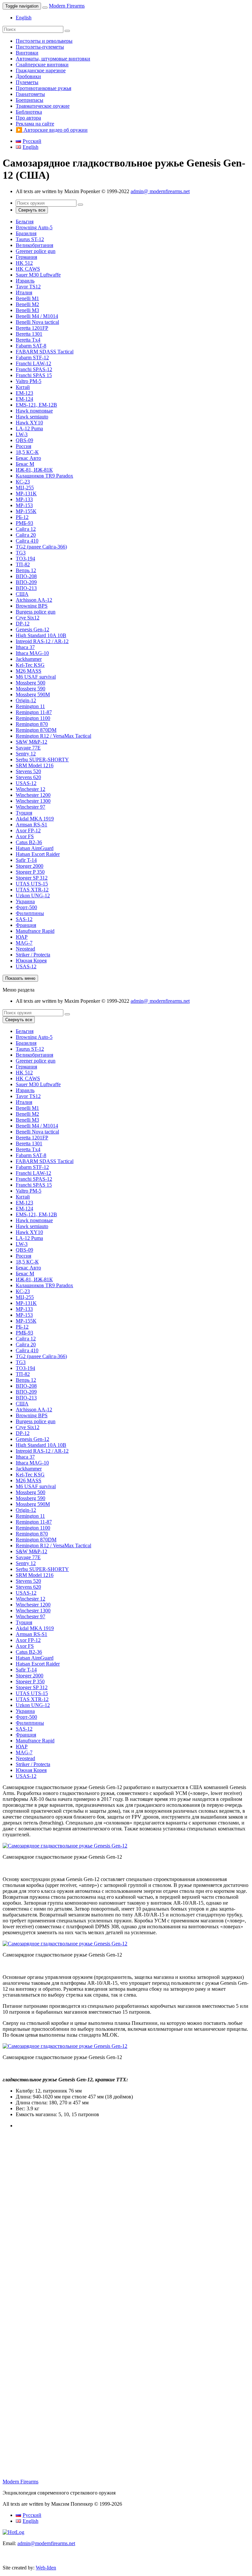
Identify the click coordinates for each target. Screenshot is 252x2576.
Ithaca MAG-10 (32, 653)
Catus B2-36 (29, 842)
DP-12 (23, 624)
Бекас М (25, 464)
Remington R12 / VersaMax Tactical (53, 736)
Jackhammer (29, 659)
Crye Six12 (28, 618)
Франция (26, 925)
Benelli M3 (27, 310)
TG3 (21, 553)
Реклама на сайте (35, 124)
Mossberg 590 (31, 689)
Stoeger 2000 (30, 866)
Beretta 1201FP (32, 328)
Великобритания (34, 245)
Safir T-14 (26, 860)
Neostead (25, 949)
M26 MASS (29, 671)
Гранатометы (30, 94)
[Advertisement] (126, 2192)
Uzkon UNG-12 (33, 896)
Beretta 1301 (29, 334)
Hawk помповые (34, 411)
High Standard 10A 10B (41, 635)
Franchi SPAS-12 (34, 369)
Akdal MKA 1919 (35, 819)
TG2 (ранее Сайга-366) (41, 547)
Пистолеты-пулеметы (40, 47)
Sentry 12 (26, 754)
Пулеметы (27, 82)
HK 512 (24, 263)
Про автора (28, 118)
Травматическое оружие (43, 106)
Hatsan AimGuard (35, 848)
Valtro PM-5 (29, 381)
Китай (23, 387)
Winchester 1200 (33, 795)
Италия (24, 292)
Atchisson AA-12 (34, 600)
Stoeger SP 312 (32, 878)
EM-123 (24, 393)
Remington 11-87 (34, 712)
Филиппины (30, 913)
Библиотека (29, 112)
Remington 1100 (33, 718)
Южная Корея (31, 961)
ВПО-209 (26, 582)
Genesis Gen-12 (32, 629)
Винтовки (27, 53)
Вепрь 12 (26, 570)
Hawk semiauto (32, 417)
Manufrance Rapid (35, 931)
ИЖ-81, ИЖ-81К (34, 470)
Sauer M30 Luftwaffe (38, 275)
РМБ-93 (24, 523)
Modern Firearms (67, 6)
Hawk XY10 (29, 423)
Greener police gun (36, 251)
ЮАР (22, 937)
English (24, 18)
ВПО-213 (26, 588)
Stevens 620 (28, 777)
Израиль (25, 281)
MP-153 (24, 505)
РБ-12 (22, 517)
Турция (24, 813)
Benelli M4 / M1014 (37, 316)
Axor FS (25, 836)
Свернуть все (32, 210)
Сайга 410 (27, 541)
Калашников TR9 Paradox (44, 476)
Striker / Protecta (33, 955)
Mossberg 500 (31, 683)
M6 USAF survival (36, 677)
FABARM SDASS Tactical (45, 352)
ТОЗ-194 (25, 559)
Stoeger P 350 (30, 872)
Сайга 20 (26, 535)
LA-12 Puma (29, 428)
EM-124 (24, 399)
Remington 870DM (36, 730)
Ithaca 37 (25, 647)
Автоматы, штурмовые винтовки (53, 59)
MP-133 (24, 499)
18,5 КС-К (27, 452)
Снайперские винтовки (42, 65)
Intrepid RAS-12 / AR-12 (42, 641)
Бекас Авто (28, 458)
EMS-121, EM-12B (36, 405)
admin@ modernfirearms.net (160, 191)
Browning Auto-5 (34, 227)
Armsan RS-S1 (31, 825)
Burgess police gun (36, 612)
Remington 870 (32, 724)
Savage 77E (28, 748)
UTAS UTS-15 (32, 884)
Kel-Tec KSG (30, 665)
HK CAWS (28, 269)
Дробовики (28, 76)
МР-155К (26, 511)
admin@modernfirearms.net (46, 2543)
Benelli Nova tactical (37, 322)
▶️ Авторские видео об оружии (52, 130)
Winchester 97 (31, 807)
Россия (23, 446)
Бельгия (25, 222)
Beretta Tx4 (28, 340)
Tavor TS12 (28, 287)
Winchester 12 (31, 789)
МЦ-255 (25, 488)
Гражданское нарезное (41, 70)
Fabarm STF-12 (32, 358)
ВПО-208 (26, 576)
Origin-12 (26, 700)
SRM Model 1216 (35, 765)
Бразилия (26, 233)
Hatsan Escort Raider (38, 854)
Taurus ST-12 (30, 239)
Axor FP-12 (28, 830)
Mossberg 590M (33, 694)
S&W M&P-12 (31, 742)
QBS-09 (24, 440)
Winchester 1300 (33, 801)
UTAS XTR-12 (32, 890)
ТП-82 (23, 564)
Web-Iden (46, 2568)
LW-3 (22, 434)
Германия (26, 257)
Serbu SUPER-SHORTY (42, 760)
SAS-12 (24, 919)
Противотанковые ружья (43, 88)
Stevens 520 (28, 771)
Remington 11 (30, 706)
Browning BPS (32, 606)
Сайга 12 (26, 529)
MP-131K (26, 493)
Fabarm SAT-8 (31, 346)
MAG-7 (24, 943)
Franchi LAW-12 (33, 363)
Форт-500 (26, 907)
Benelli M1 (27, 298)
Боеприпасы (30, 100)
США (22, 594)
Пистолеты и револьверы (44, 41)
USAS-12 (26, 783)
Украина (25, 901)
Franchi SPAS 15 (34, 375)
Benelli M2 (27, 304)
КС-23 (23, 482)
